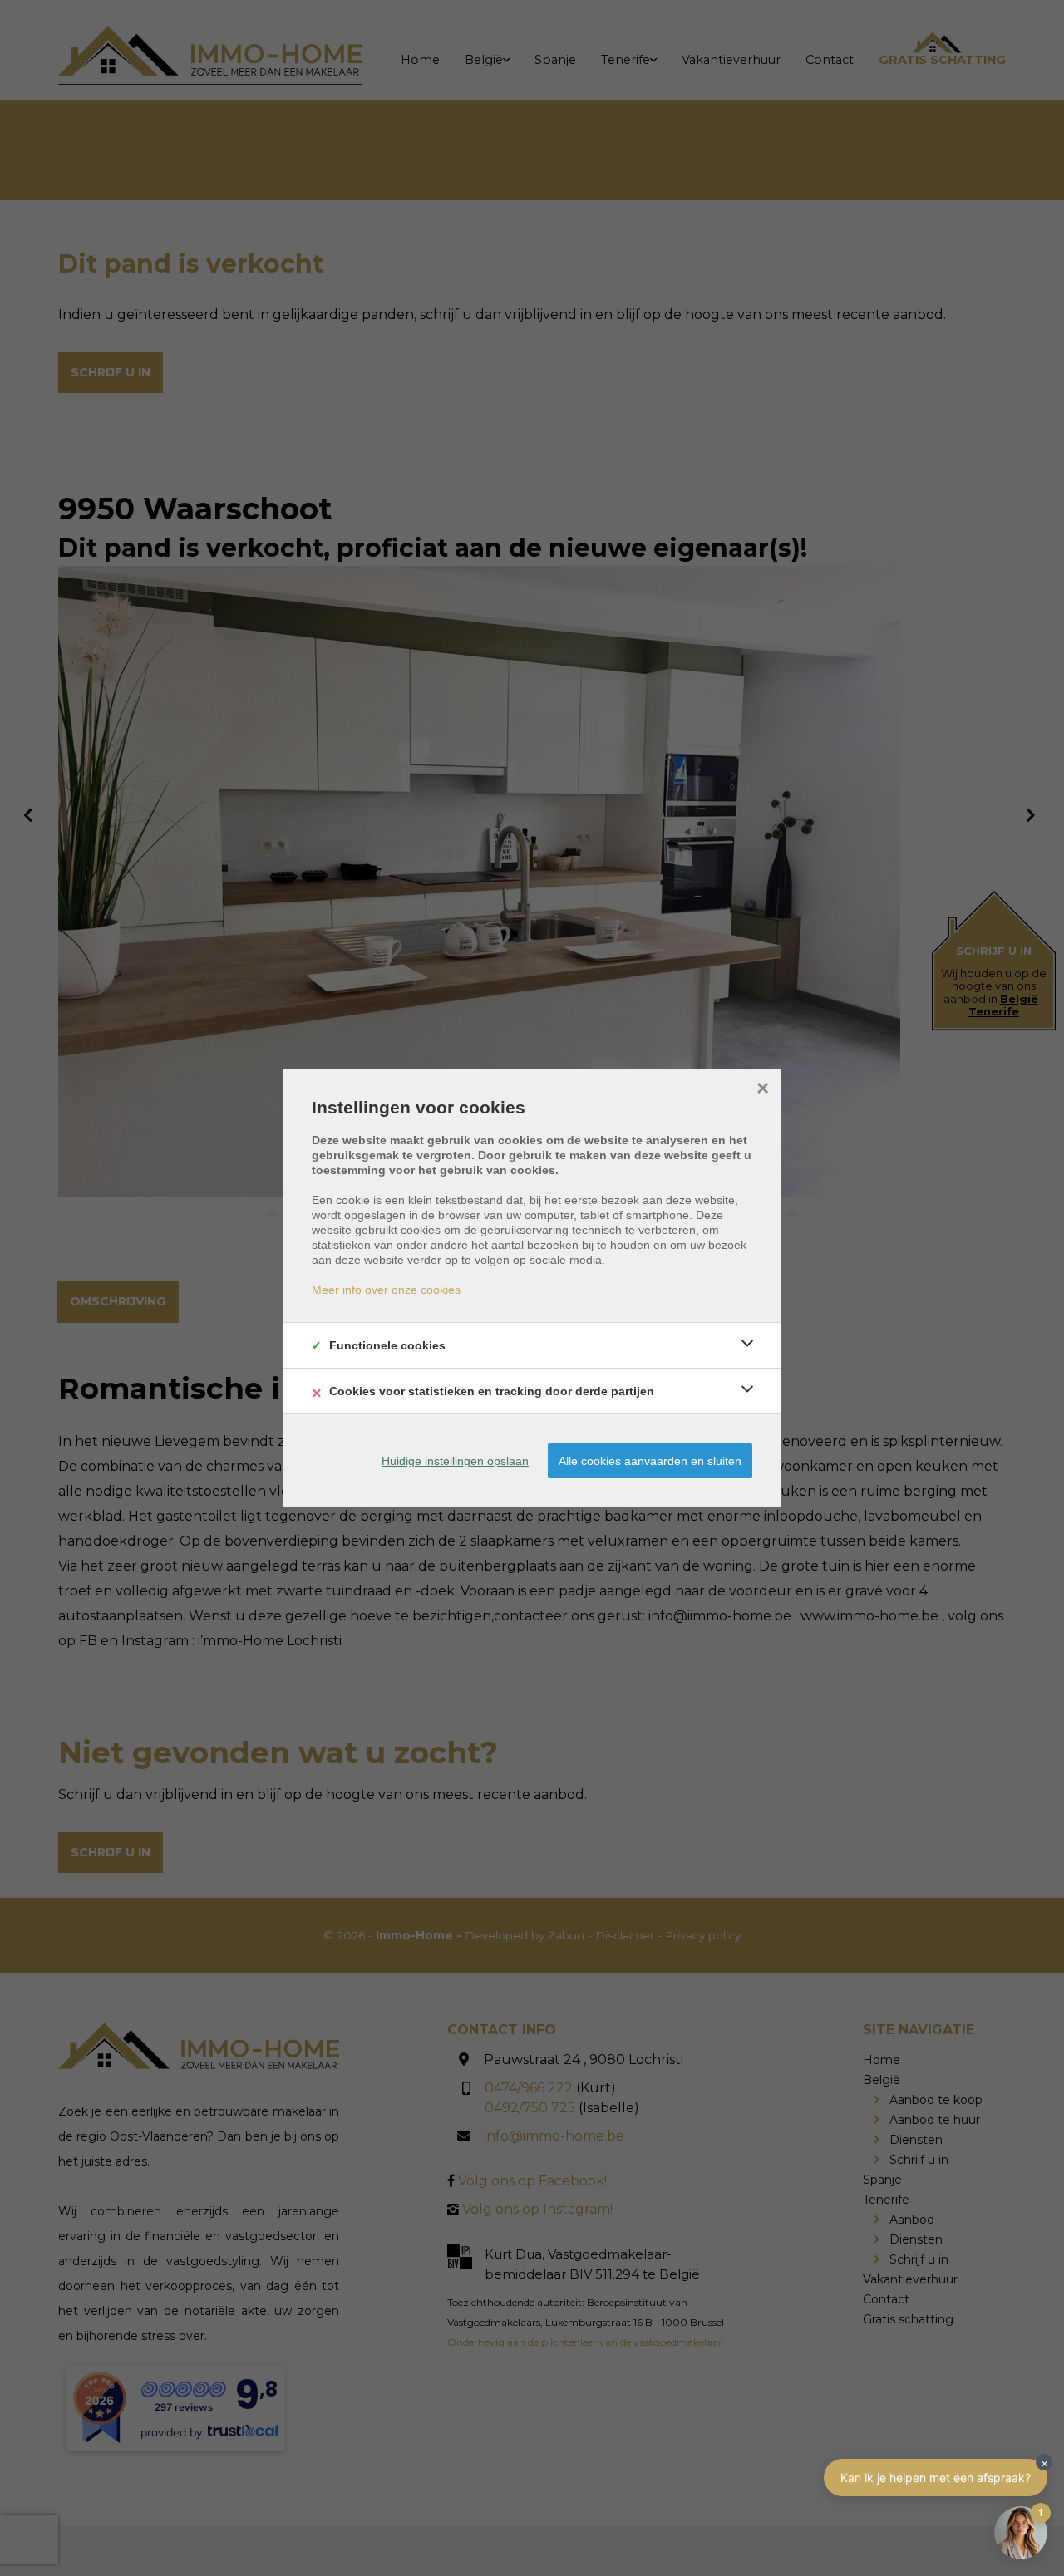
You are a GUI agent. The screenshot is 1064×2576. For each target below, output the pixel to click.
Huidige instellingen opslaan (455, 1461)
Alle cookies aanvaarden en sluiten (650, 1461)
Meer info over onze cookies (386, 1290)
